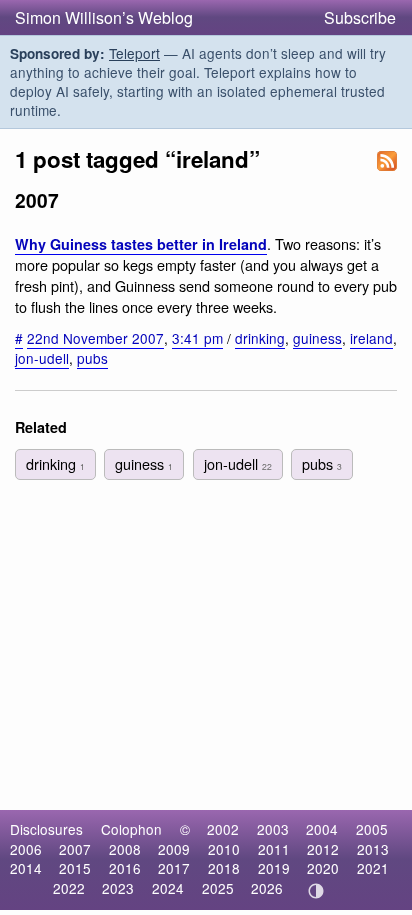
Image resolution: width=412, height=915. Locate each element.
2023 (118, 888)
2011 (274, 849)
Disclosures (46, 829)
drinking (260, 338)
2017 (174, 868)
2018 (224, 868)
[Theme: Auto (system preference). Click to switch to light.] (316, 891)
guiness (317, 338)
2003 (273, 829)
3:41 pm (197, 338)
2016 (125, 868)
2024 (168, 888)
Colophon (131, 829)
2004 (322, 829)
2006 (26, 849)
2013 (373, 849)
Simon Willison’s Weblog (104, 17)
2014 (26, 868)
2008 (125, 849)
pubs (92, 358)
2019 (274, 868)
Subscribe (360, 17)
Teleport (134, 53)
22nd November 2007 (95, 338)
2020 (323, 868)
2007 (75, 849)
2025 (218, 888)
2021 (373, 868)
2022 (69, 888)
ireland (371, 338)
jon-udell (42, 358)
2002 (223, 829)
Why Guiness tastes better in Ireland (141, 244)
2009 (174, 849)
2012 (323, 849)
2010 (224, 849)
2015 (75, 868)
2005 (372, 829)
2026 (267, 888)
